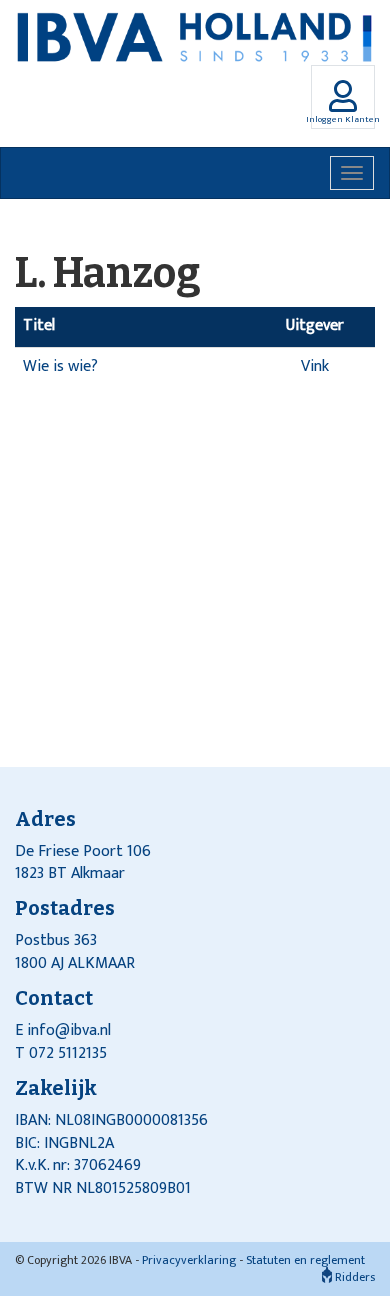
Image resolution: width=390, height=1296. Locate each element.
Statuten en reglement (305, 1260)
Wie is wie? (60, 366)
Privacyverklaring (189, 1260)
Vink (315, 366)
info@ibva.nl (69, 1030)
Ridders (353, 1277)
